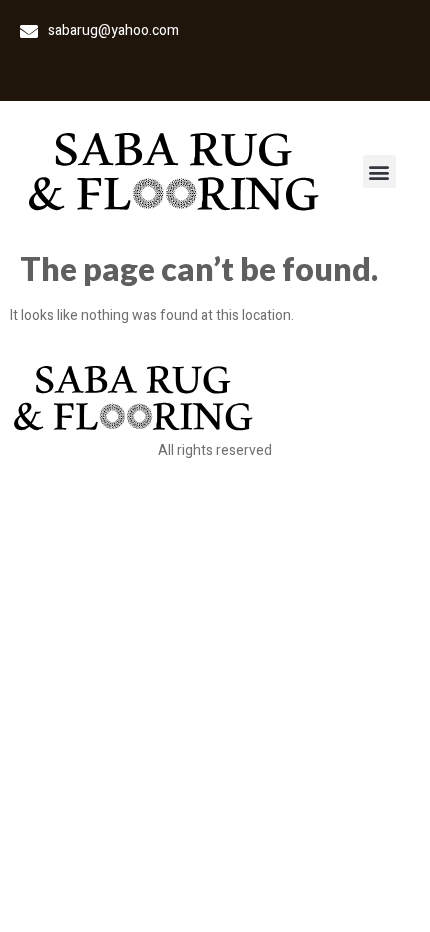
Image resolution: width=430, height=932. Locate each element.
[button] (379, 171)
